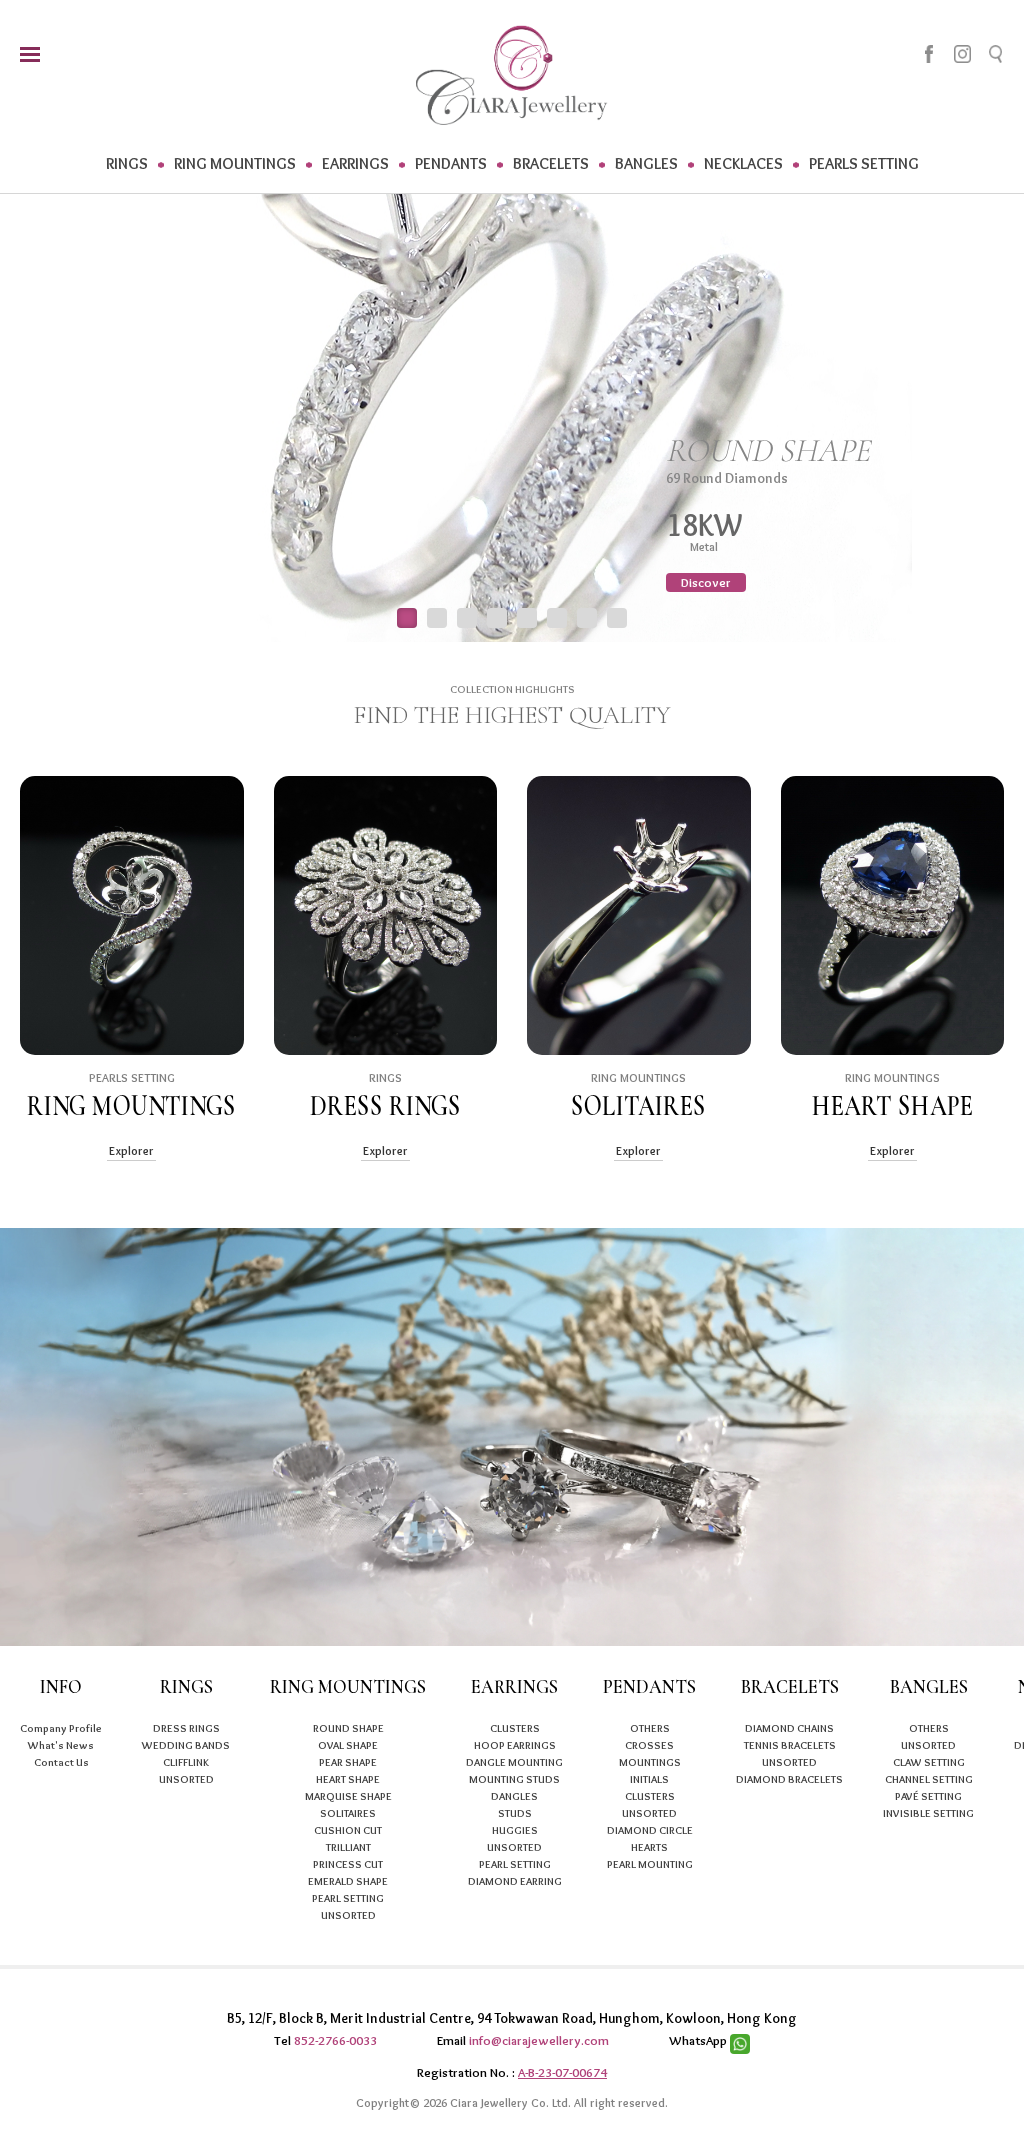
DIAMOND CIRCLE (650, 1830)
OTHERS (650, 1728)
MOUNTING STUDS (514, 1779)
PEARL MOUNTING (650, 1864)
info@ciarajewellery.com (539, 2040)
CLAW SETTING (929, 1762)
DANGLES (514, 1796)
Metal (709, 547)
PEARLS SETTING (864, 163)
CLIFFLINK (186, 1762)
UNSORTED (186, 1779)
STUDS (515, 1813)
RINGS (127, 163)
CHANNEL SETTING (929, 1779)
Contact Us (61, 1762)
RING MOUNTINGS (235, 163)
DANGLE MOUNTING (514, 1762)
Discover (706, 582)
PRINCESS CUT (348, 1864)
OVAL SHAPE (348, 1745)
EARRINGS (355, 163)
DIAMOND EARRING (515, 1881)
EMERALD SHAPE (348, 1881)
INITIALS (649, 1779)
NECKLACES (743, 163)
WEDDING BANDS (186, 1745)
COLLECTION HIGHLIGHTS (512, 689)
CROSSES (649, 1745)
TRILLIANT (348, 1847)
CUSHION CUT (348, 1830)
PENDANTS (451, 163)
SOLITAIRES (348, 1813)
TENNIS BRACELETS (790, 1745)
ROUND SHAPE (348, 1728)
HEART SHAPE (348, 1779)
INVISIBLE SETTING (928, 1813)
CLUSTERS (515, 1728)
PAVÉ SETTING (928, 1796)
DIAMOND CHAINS (789, 1728)
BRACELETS (551, 163)
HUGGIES (515, 1830)
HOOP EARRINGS (515, 1745)
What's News (61, 1745)
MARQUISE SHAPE (348, 1796)
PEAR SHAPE (348, 1762)
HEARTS (649, 1847)
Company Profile (61, 1728)
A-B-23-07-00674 (562, 2072)
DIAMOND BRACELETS (789, 1779)
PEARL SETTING (348, 1898)
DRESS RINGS (186, 1728)
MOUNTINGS (650, 1762)
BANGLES (646, 163)
